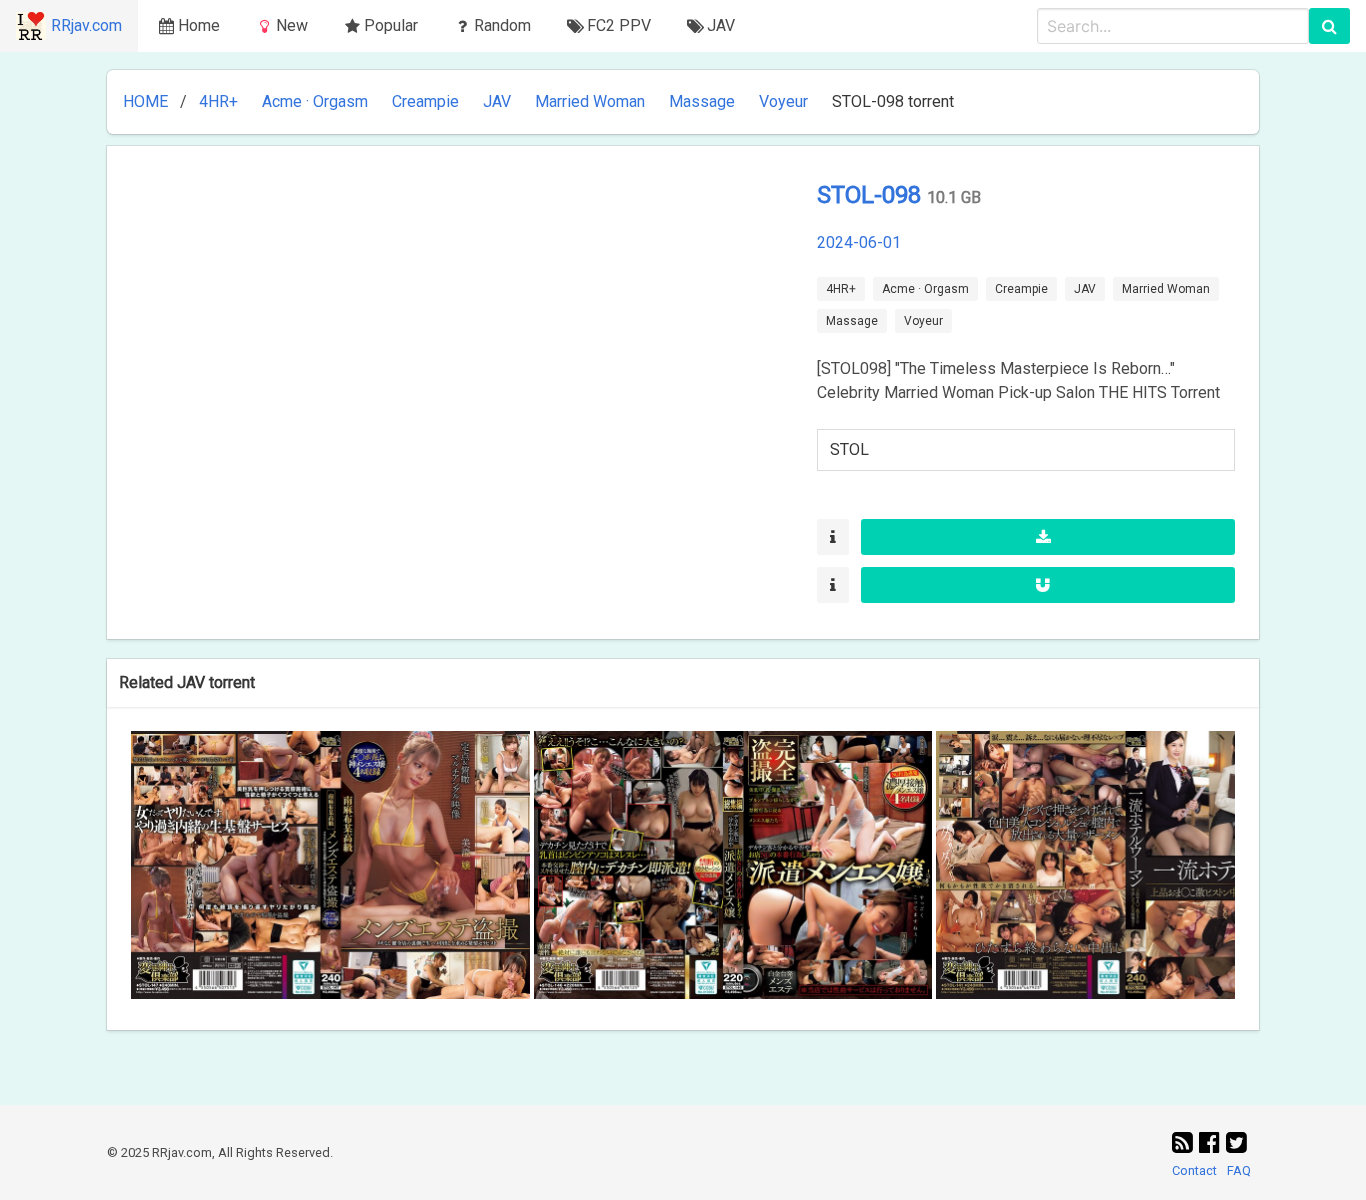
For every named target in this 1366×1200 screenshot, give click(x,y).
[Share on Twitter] (1236, 1143)
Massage (702, 101)
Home (199, 25)
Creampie (425, 101)
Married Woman (590, 101)
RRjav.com (86, 25)
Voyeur (783, 101)
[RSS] (1185, 1143)
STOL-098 (872, 195)
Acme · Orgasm (315, 101)
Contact (1194, 1170)
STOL (849, 449)
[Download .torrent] (1048, 537)
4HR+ (218, 101)
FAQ (1239, 1170)
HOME (145, 101)
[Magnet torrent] (1048, 585)
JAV (497, 101)
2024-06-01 (859, 242)
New (292, 25)
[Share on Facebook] (1212, 1143)
